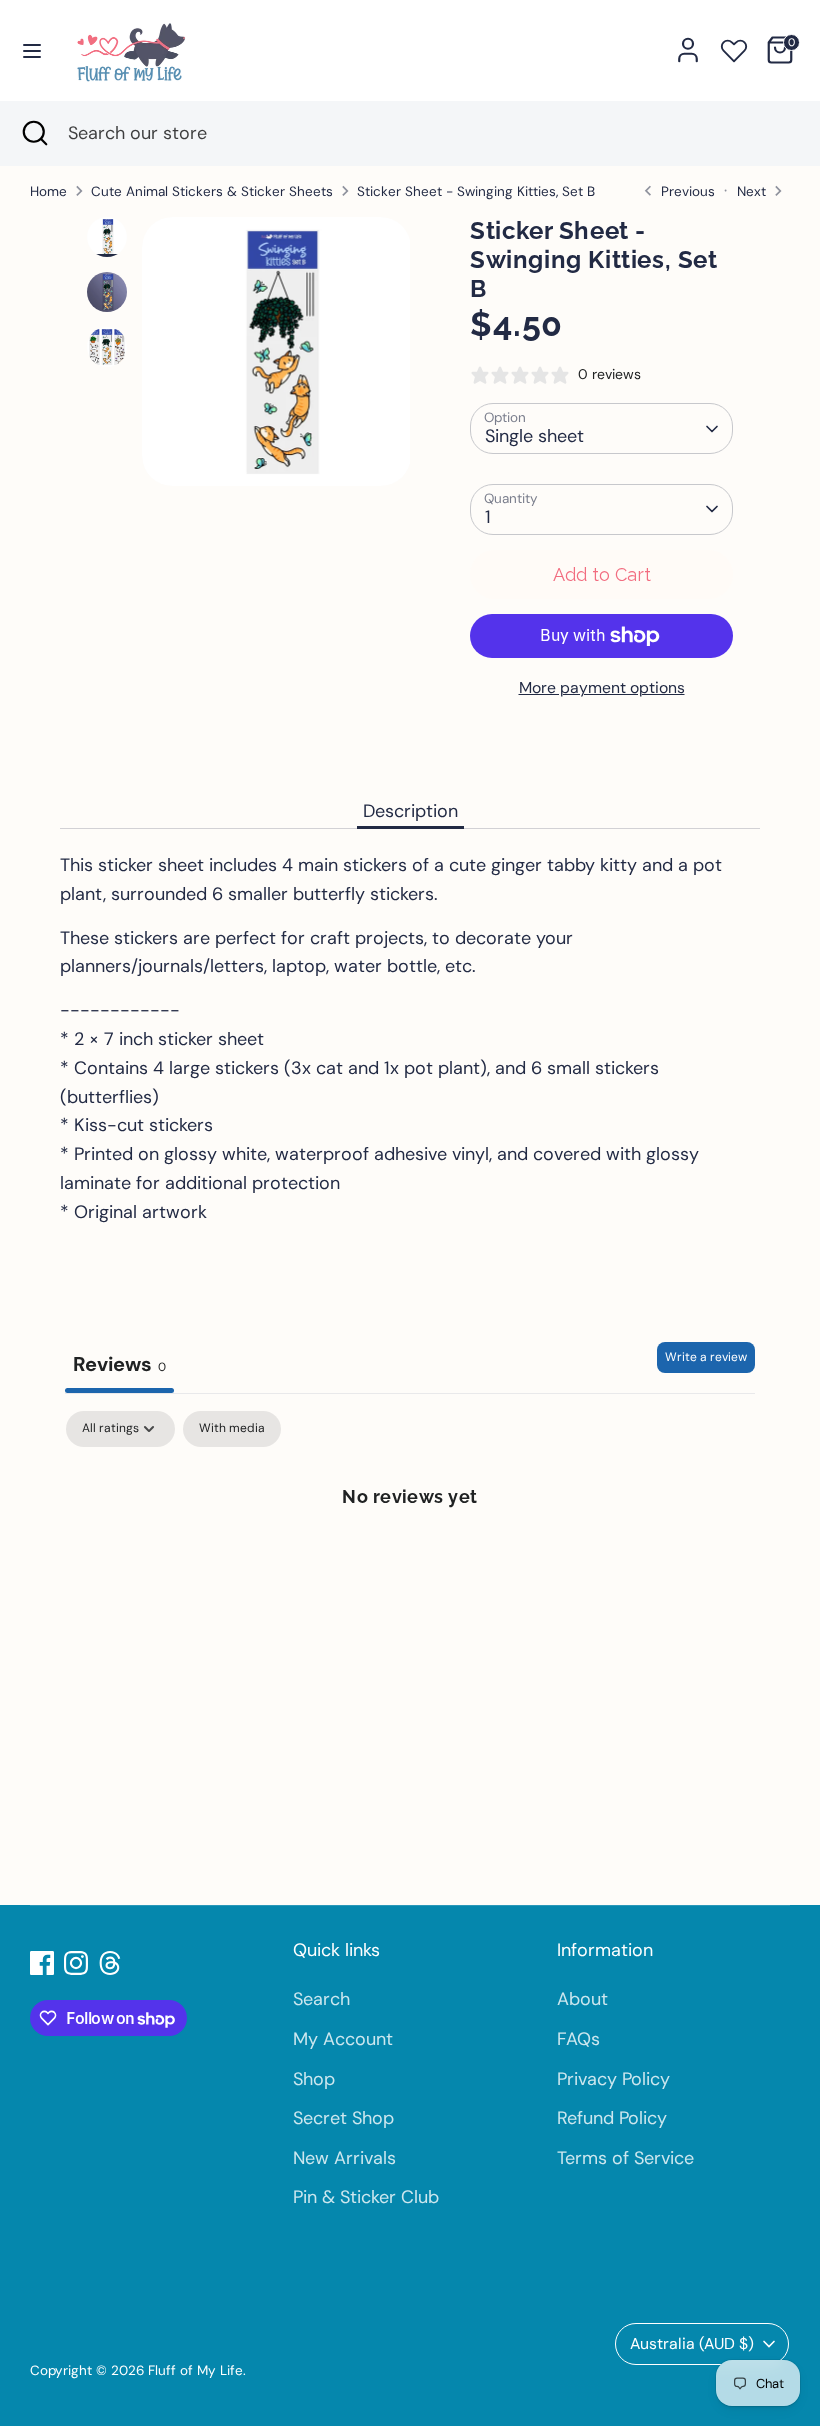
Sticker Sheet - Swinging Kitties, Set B (476, 191)
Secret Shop (343, 2118)
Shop (314, 2079)
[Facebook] (42, 1963)
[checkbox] (232, 1429)
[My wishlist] (734, 47)
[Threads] (110, 1963)
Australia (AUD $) (692, 2343)
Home (48, 191)
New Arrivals (344, 2158)
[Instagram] (76, 1963)
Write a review (706, 1357)
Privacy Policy (613, 2079)
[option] (276, 359)
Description (410, 811)
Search (321, 1999)
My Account (343, 2039)
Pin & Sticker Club (366, 2197)
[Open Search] (34, 133)
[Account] (688, 44)
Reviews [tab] (119, 1364)
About (582, 1999)
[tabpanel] (410, 1563)
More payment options (602, 687)
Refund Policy (612, 2118)
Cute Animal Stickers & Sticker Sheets (212, 191)
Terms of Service (625, 2158)
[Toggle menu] (32, 50)
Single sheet (534, 436)
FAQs (578, 2039)
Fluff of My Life (195, 2370)
